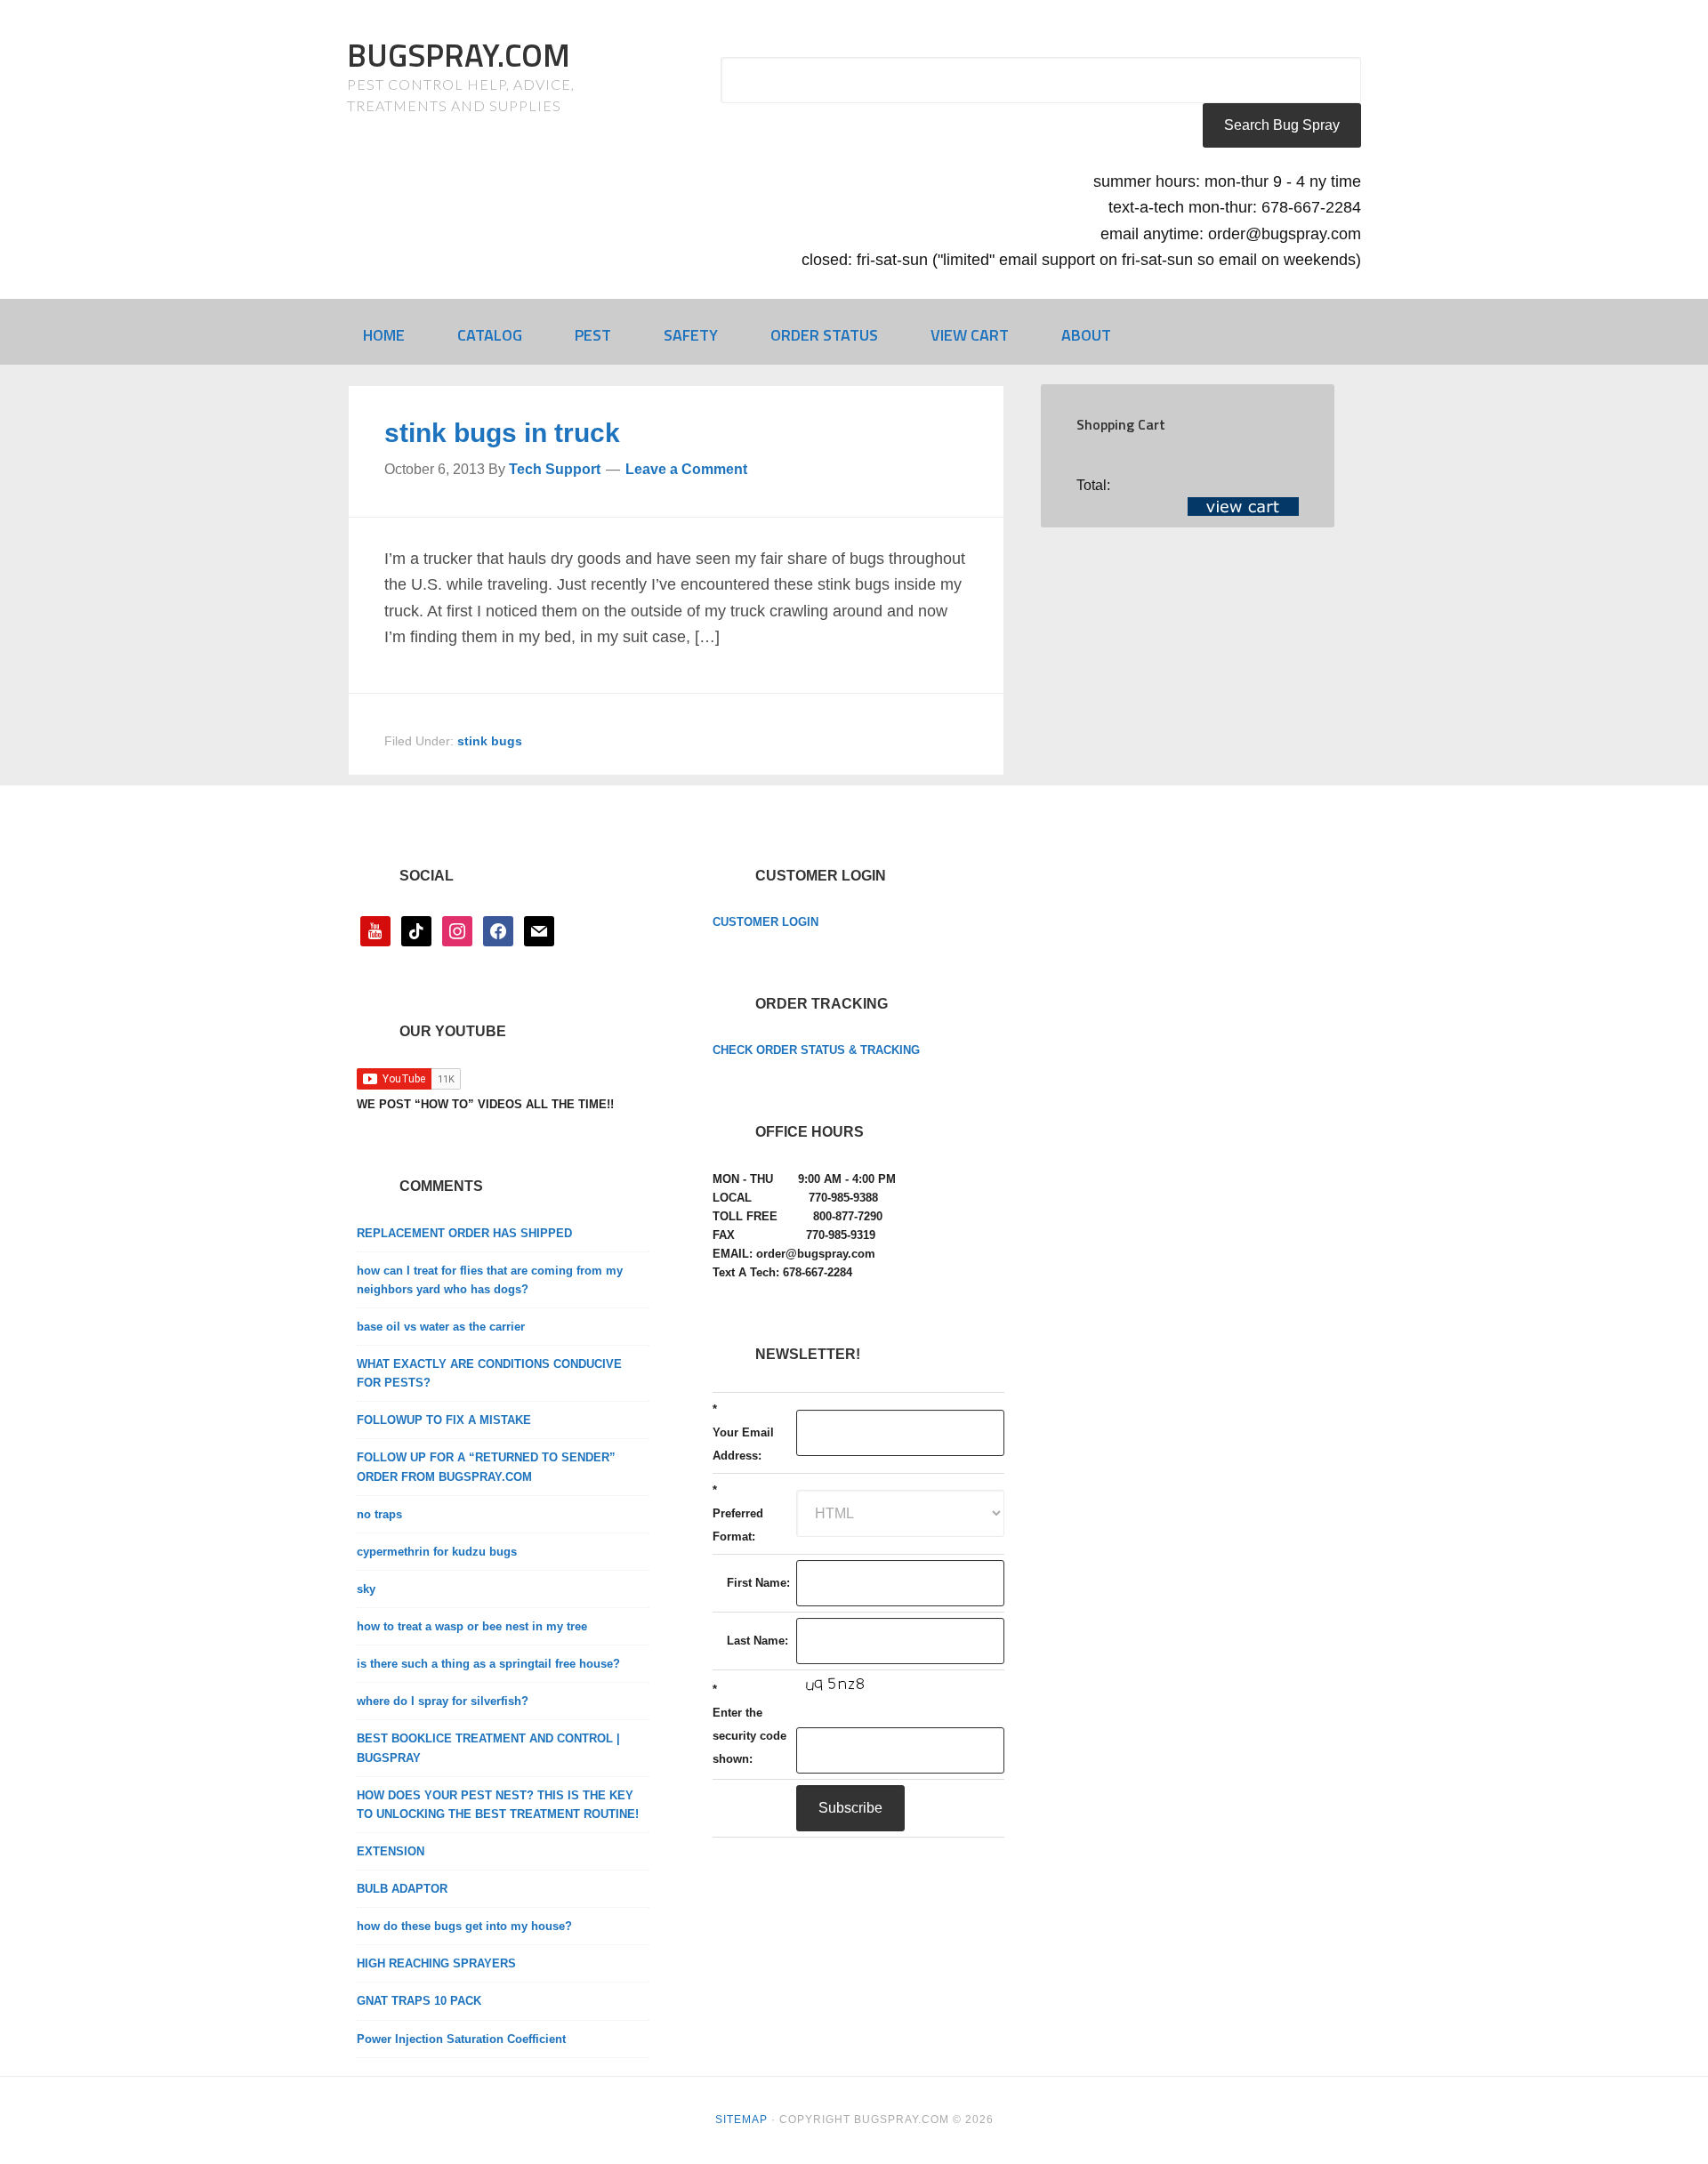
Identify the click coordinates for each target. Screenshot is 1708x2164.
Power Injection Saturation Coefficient (461, 2039)
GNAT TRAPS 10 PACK (419, 2001)
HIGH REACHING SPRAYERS (436, 1963)
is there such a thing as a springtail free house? (488, 1664)
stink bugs (490, 741)
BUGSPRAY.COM (459, 55)
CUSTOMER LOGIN (765, 922)
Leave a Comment (686, 469)
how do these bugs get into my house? (464, 1926)
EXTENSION (391, 1851)
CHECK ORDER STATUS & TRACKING (816, 1050)
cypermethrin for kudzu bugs (437, 1552)
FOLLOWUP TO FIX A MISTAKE (444, 1420)
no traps (379, 1514)
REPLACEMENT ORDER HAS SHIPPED (464, 1233)
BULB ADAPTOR (402, 1889)
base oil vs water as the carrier (441, 1327)
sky (366, 1589)
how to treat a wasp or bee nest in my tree (472, 1626)
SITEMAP (741, 2120)
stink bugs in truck (502, 433)
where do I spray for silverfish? (443, 1701)
